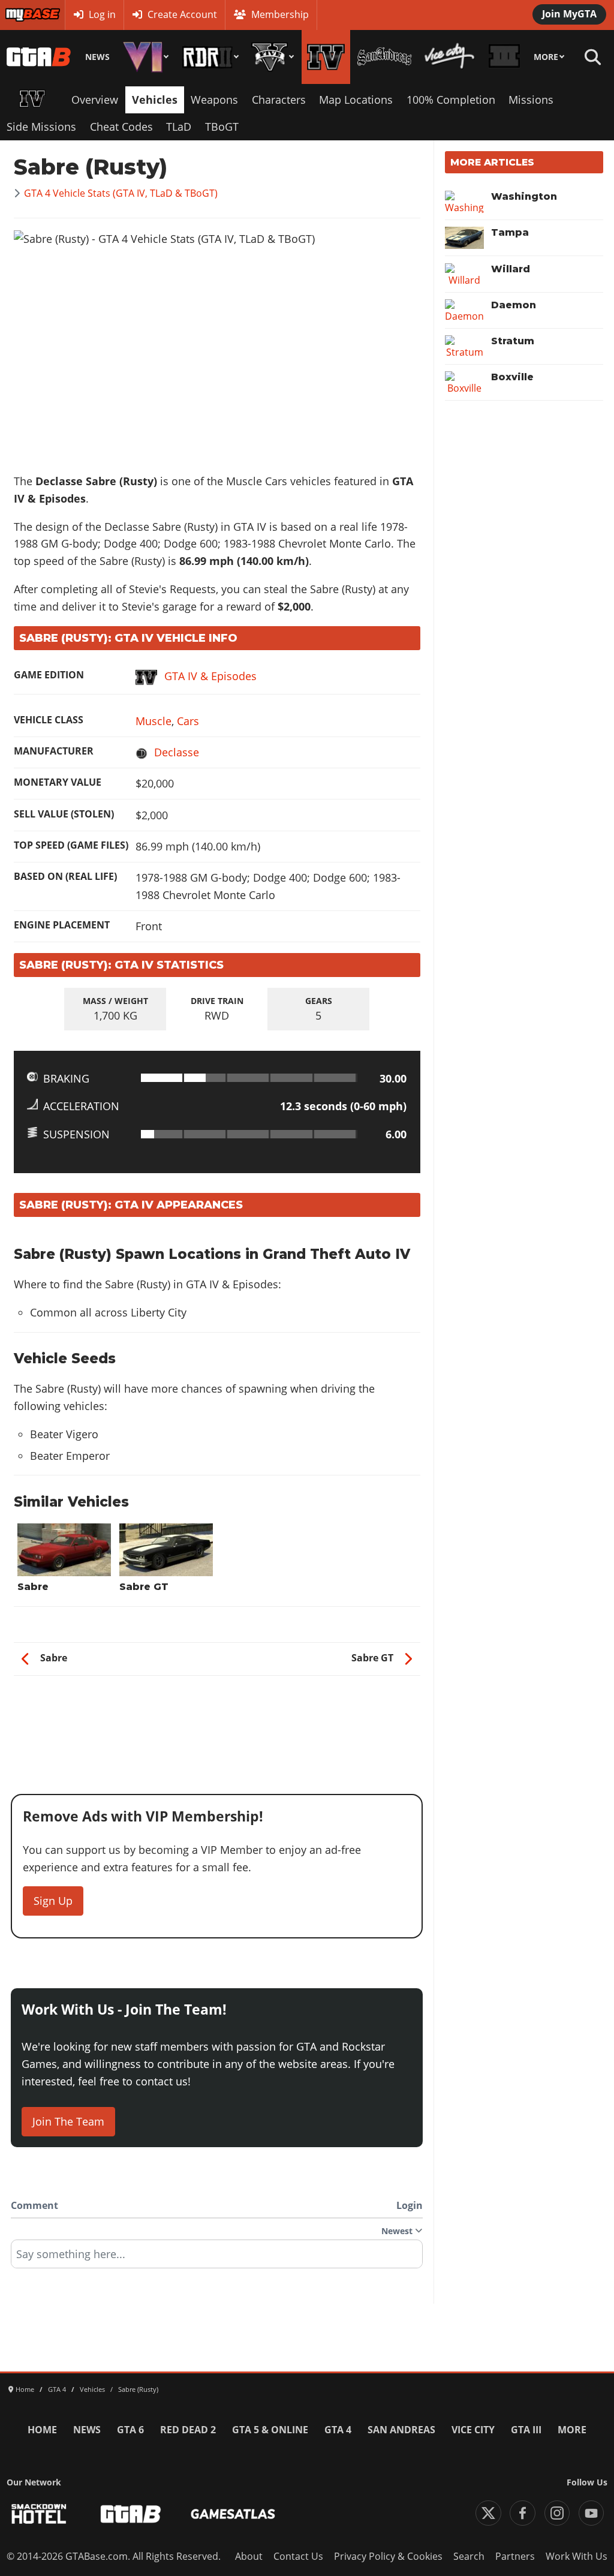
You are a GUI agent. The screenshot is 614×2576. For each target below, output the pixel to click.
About (249, 2556)
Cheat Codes (121, 127)
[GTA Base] (39, 57)
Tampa (510, 232)
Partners (515, 2556)
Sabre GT (144, 1587)
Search (469, 2556)
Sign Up (53, 1901)
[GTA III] (505, 57)
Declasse (177, 752)
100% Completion (451, 100)
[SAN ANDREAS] (384, 57)
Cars (188, 721)
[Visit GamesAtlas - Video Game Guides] (233, 2514)
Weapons (214, 100)
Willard (511, 269)
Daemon (514, 305)
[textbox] (217, 2258)
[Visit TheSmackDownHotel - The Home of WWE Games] (39, 2514)
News (97, 57)
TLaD (179, 127)
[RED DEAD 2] (210, 57)
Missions (531, 100)
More (546, 57)
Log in (102, 14)
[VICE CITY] (450, 57)
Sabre (33, 1587)
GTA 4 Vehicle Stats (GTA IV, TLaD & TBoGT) (121, 193)
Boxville (512, 377)
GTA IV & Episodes (210, 676)
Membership (280, 14)
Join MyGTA (569, 14)
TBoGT (222, 127)
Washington (524, 196)
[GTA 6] (146, 57)
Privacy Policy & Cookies (388, 2556)
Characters (279, 100)
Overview (95, 100)
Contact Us (298, 2556)
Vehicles (155, 100)
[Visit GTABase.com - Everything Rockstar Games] (131, 2514)
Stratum (513, 341)
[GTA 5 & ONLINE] (273, 57)
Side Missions (41, 127)
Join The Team (68, 2121)
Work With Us (577, 2556)
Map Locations (356, 100)
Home (42, 2430)
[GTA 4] (326, 57)
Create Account (182, 14)
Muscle (153, 721)
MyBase (22, 14)
